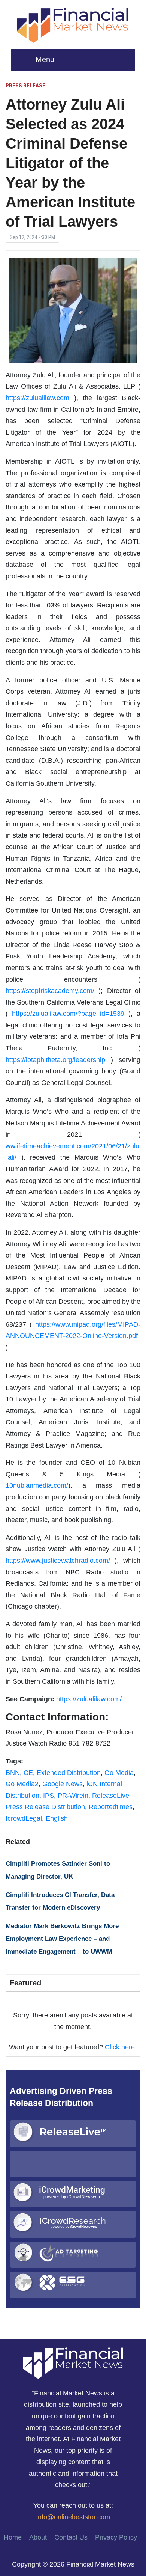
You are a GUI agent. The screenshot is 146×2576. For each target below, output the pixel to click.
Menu (45, 59)
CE (28, 1773)
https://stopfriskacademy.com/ (50, 991)
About (38, 2537)
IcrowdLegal (24, 1818)
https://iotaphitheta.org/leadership (55, 1060)
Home (13, 2537)
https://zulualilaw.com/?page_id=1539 (68, 1014)
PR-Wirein (73, 1796)
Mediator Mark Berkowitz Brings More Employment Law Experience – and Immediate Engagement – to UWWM (62, 1939)
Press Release (25, 86)
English (57, 1818)
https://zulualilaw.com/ (89, 1699)
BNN (13, 1773)
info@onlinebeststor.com (73, 2517)
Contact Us (71, 2537)
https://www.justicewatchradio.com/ (58, 1561)
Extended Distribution (69, 1773)
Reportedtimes (111, 1807)
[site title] (73, 2363)
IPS (48, 1796)
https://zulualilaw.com (37, 398)
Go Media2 (22, 1784)
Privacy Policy (116, 2537)
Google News (63, 1784)
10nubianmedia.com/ (37, 1485)
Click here (120, 2047)
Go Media (119, 1773)
